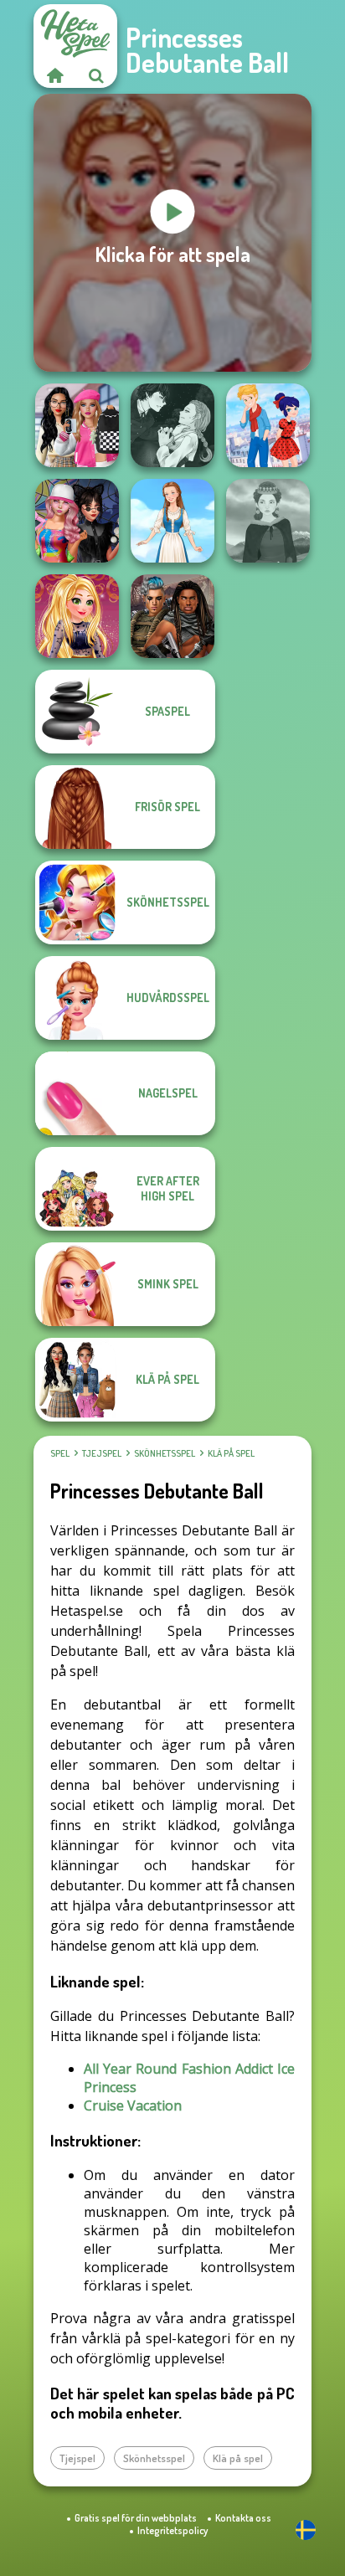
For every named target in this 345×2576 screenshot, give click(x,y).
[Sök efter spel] (96, 75)
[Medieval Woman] (268, 521)
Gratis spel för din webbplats (136, 2518)
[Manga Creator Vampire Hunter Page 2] (172, 425)
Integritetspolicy (172, 2530)
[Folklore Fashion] (172, 521)
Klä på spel (231, 1453)
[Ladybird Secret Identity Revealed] (268, 425)
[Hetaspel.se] (54, 75)
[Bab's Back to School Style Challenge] (77, 425)
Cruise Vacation (133, 2106)
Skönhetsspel (165, 1453)
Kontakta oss (243, 2518)
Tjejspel (102, 1453)
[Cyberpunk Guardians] (172, 616)
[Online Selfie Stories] (77, 616)
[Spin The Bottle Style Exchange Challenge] (77, 521)
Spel (60, 1453)
